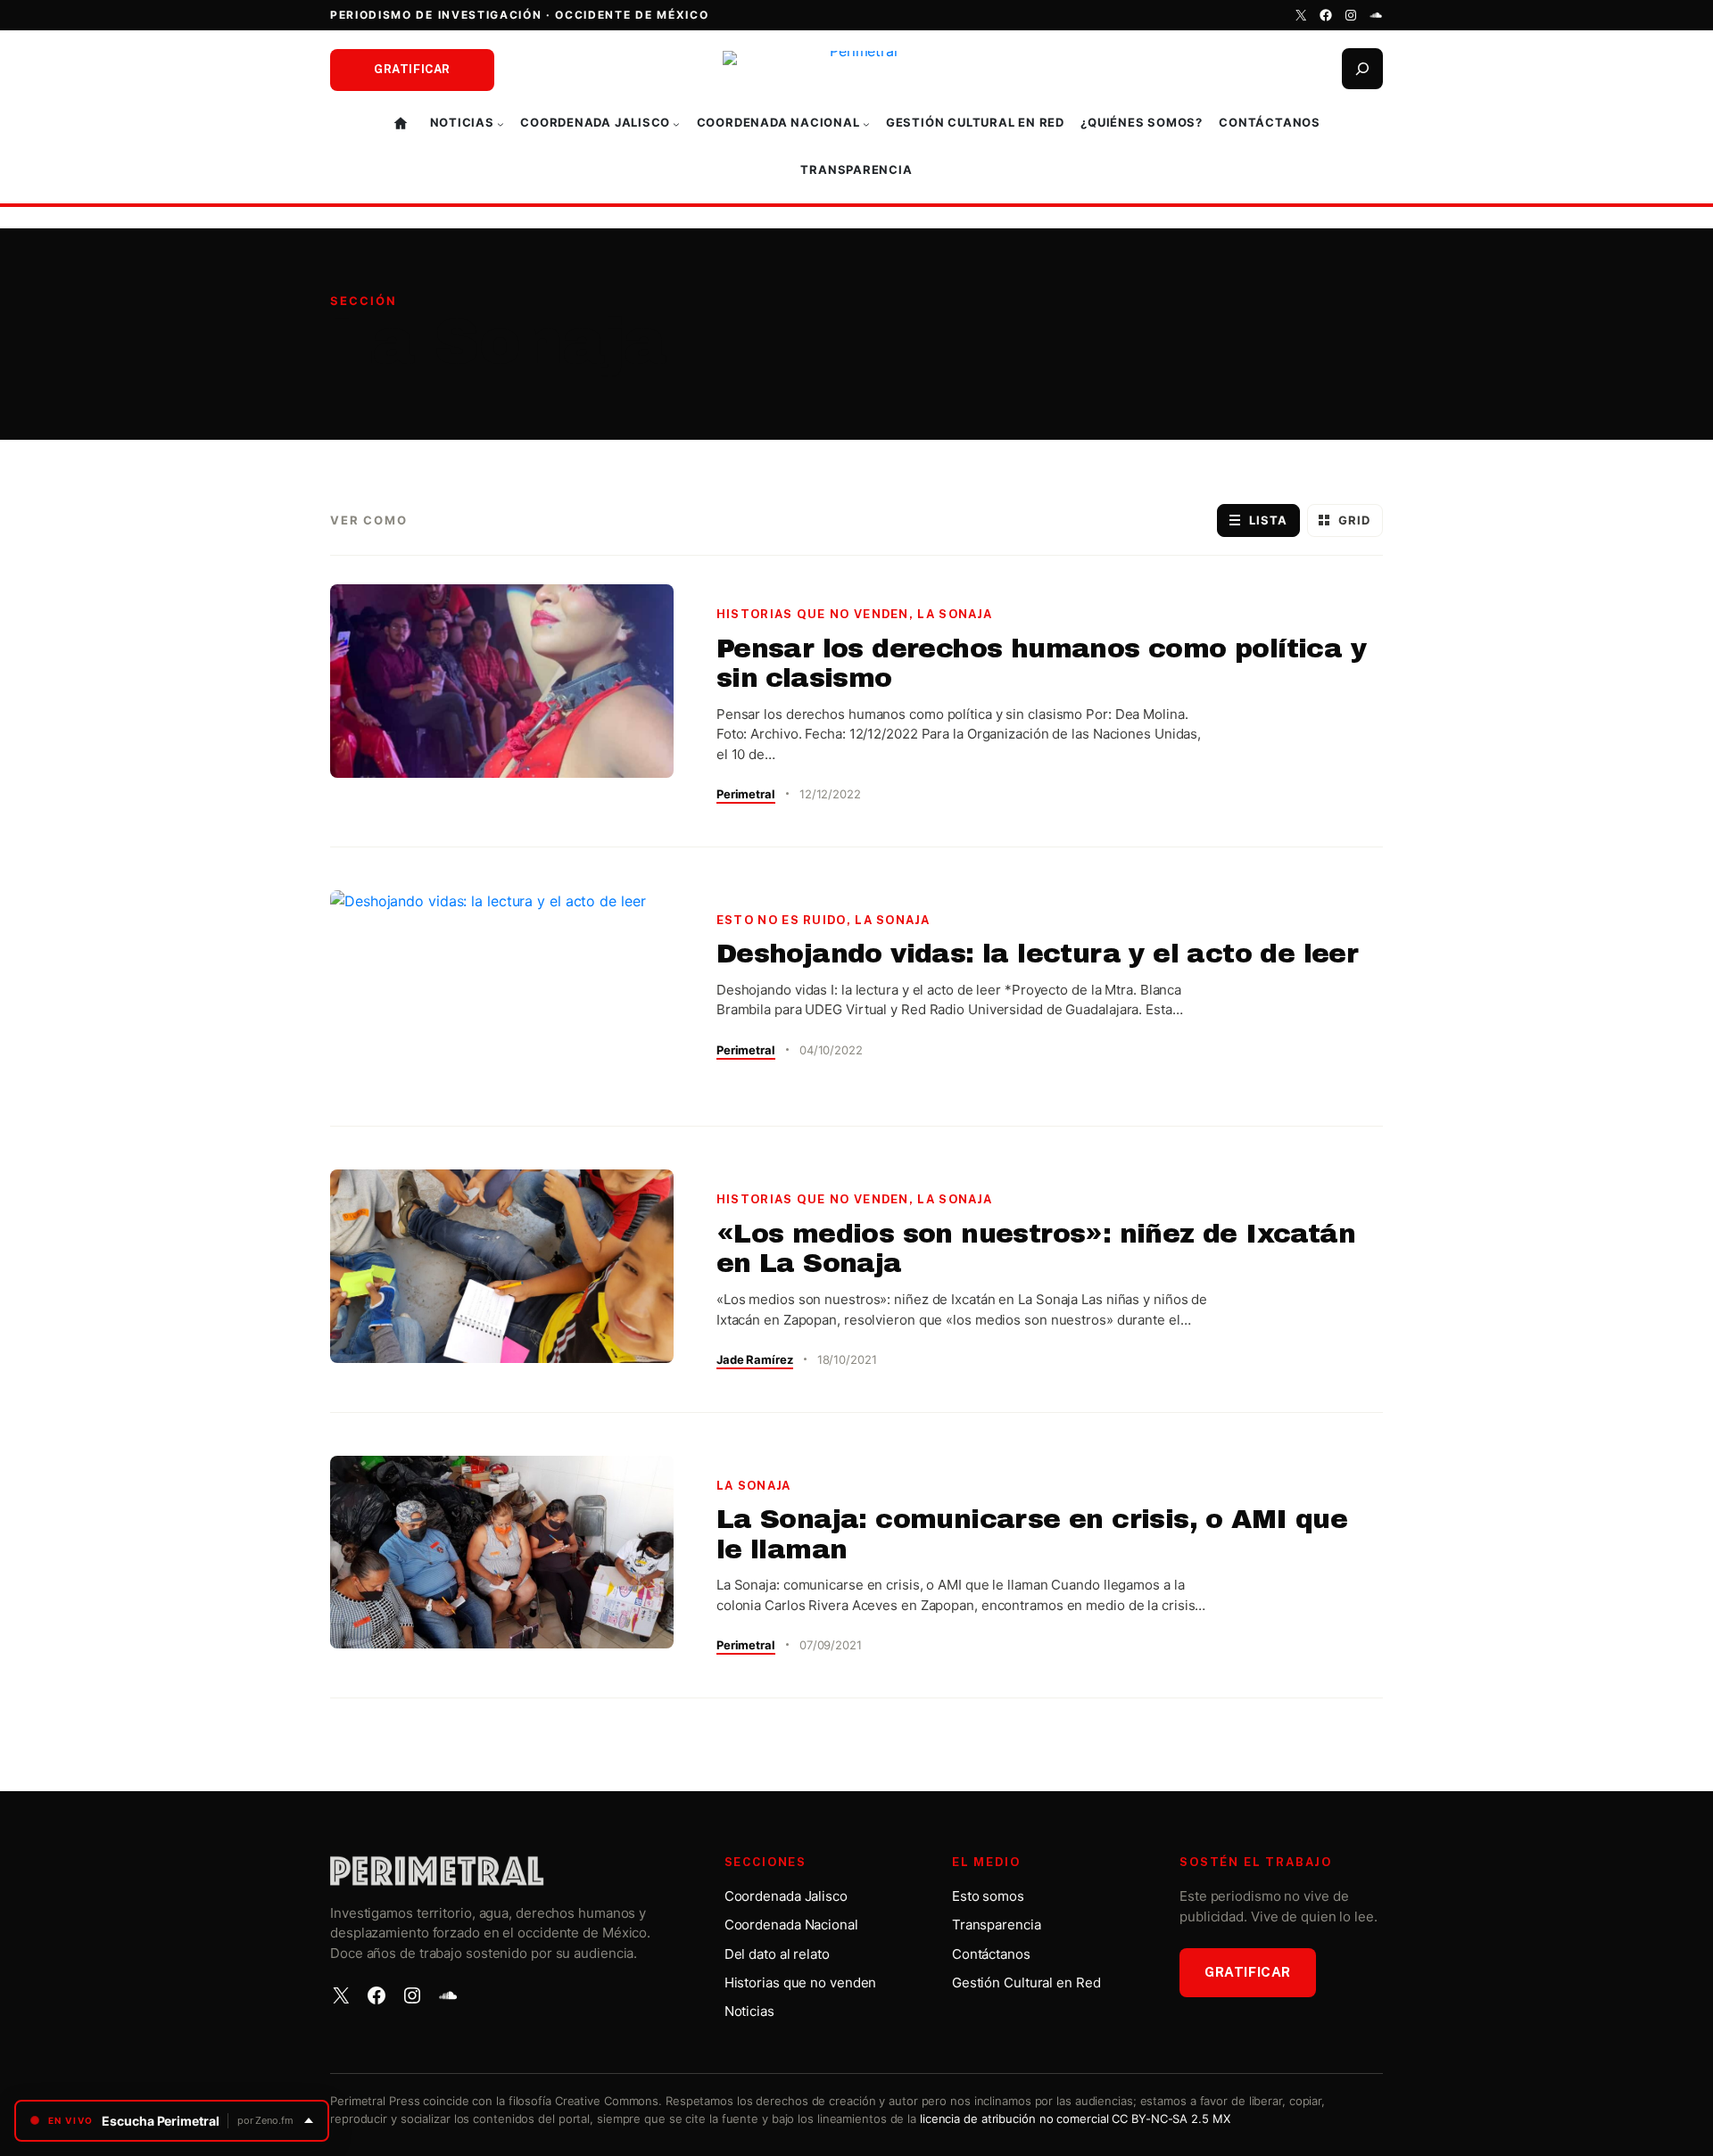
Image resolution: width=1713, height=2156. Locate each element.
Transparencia (997, 1925)
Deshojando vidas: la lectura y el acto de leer (1037, 954)
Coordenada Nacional (791, 1925)
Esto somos (988, 1896)
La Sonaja (955, 614)
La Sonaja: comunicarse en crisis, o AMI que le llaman (1032, 1534)
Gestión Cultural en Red (1026, 1983)
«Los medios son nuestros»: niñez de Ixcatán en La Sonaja (1036, 1249)
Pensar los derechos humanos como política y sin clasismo (1041, 664)
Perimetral (746, 794)
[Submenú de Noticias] (501, 124)
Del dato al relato (777, 1954)
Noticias (749, 2011)
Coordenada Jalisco (786, 1896)
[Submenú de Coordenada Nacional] (866, 124)
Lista (1268, 520)
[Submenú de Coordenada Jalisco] (676, 124)
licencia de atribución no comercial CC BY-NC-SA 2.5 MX (1075, 2119)
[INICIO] (403, 124)
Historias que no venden (813, 614)
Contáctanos (991, 1954)
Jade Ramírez (755, 1359)
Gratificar (412, 69)
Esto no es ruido (782, 920)
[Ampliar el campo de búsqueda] (1362, 69)
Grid (1354, 520)
